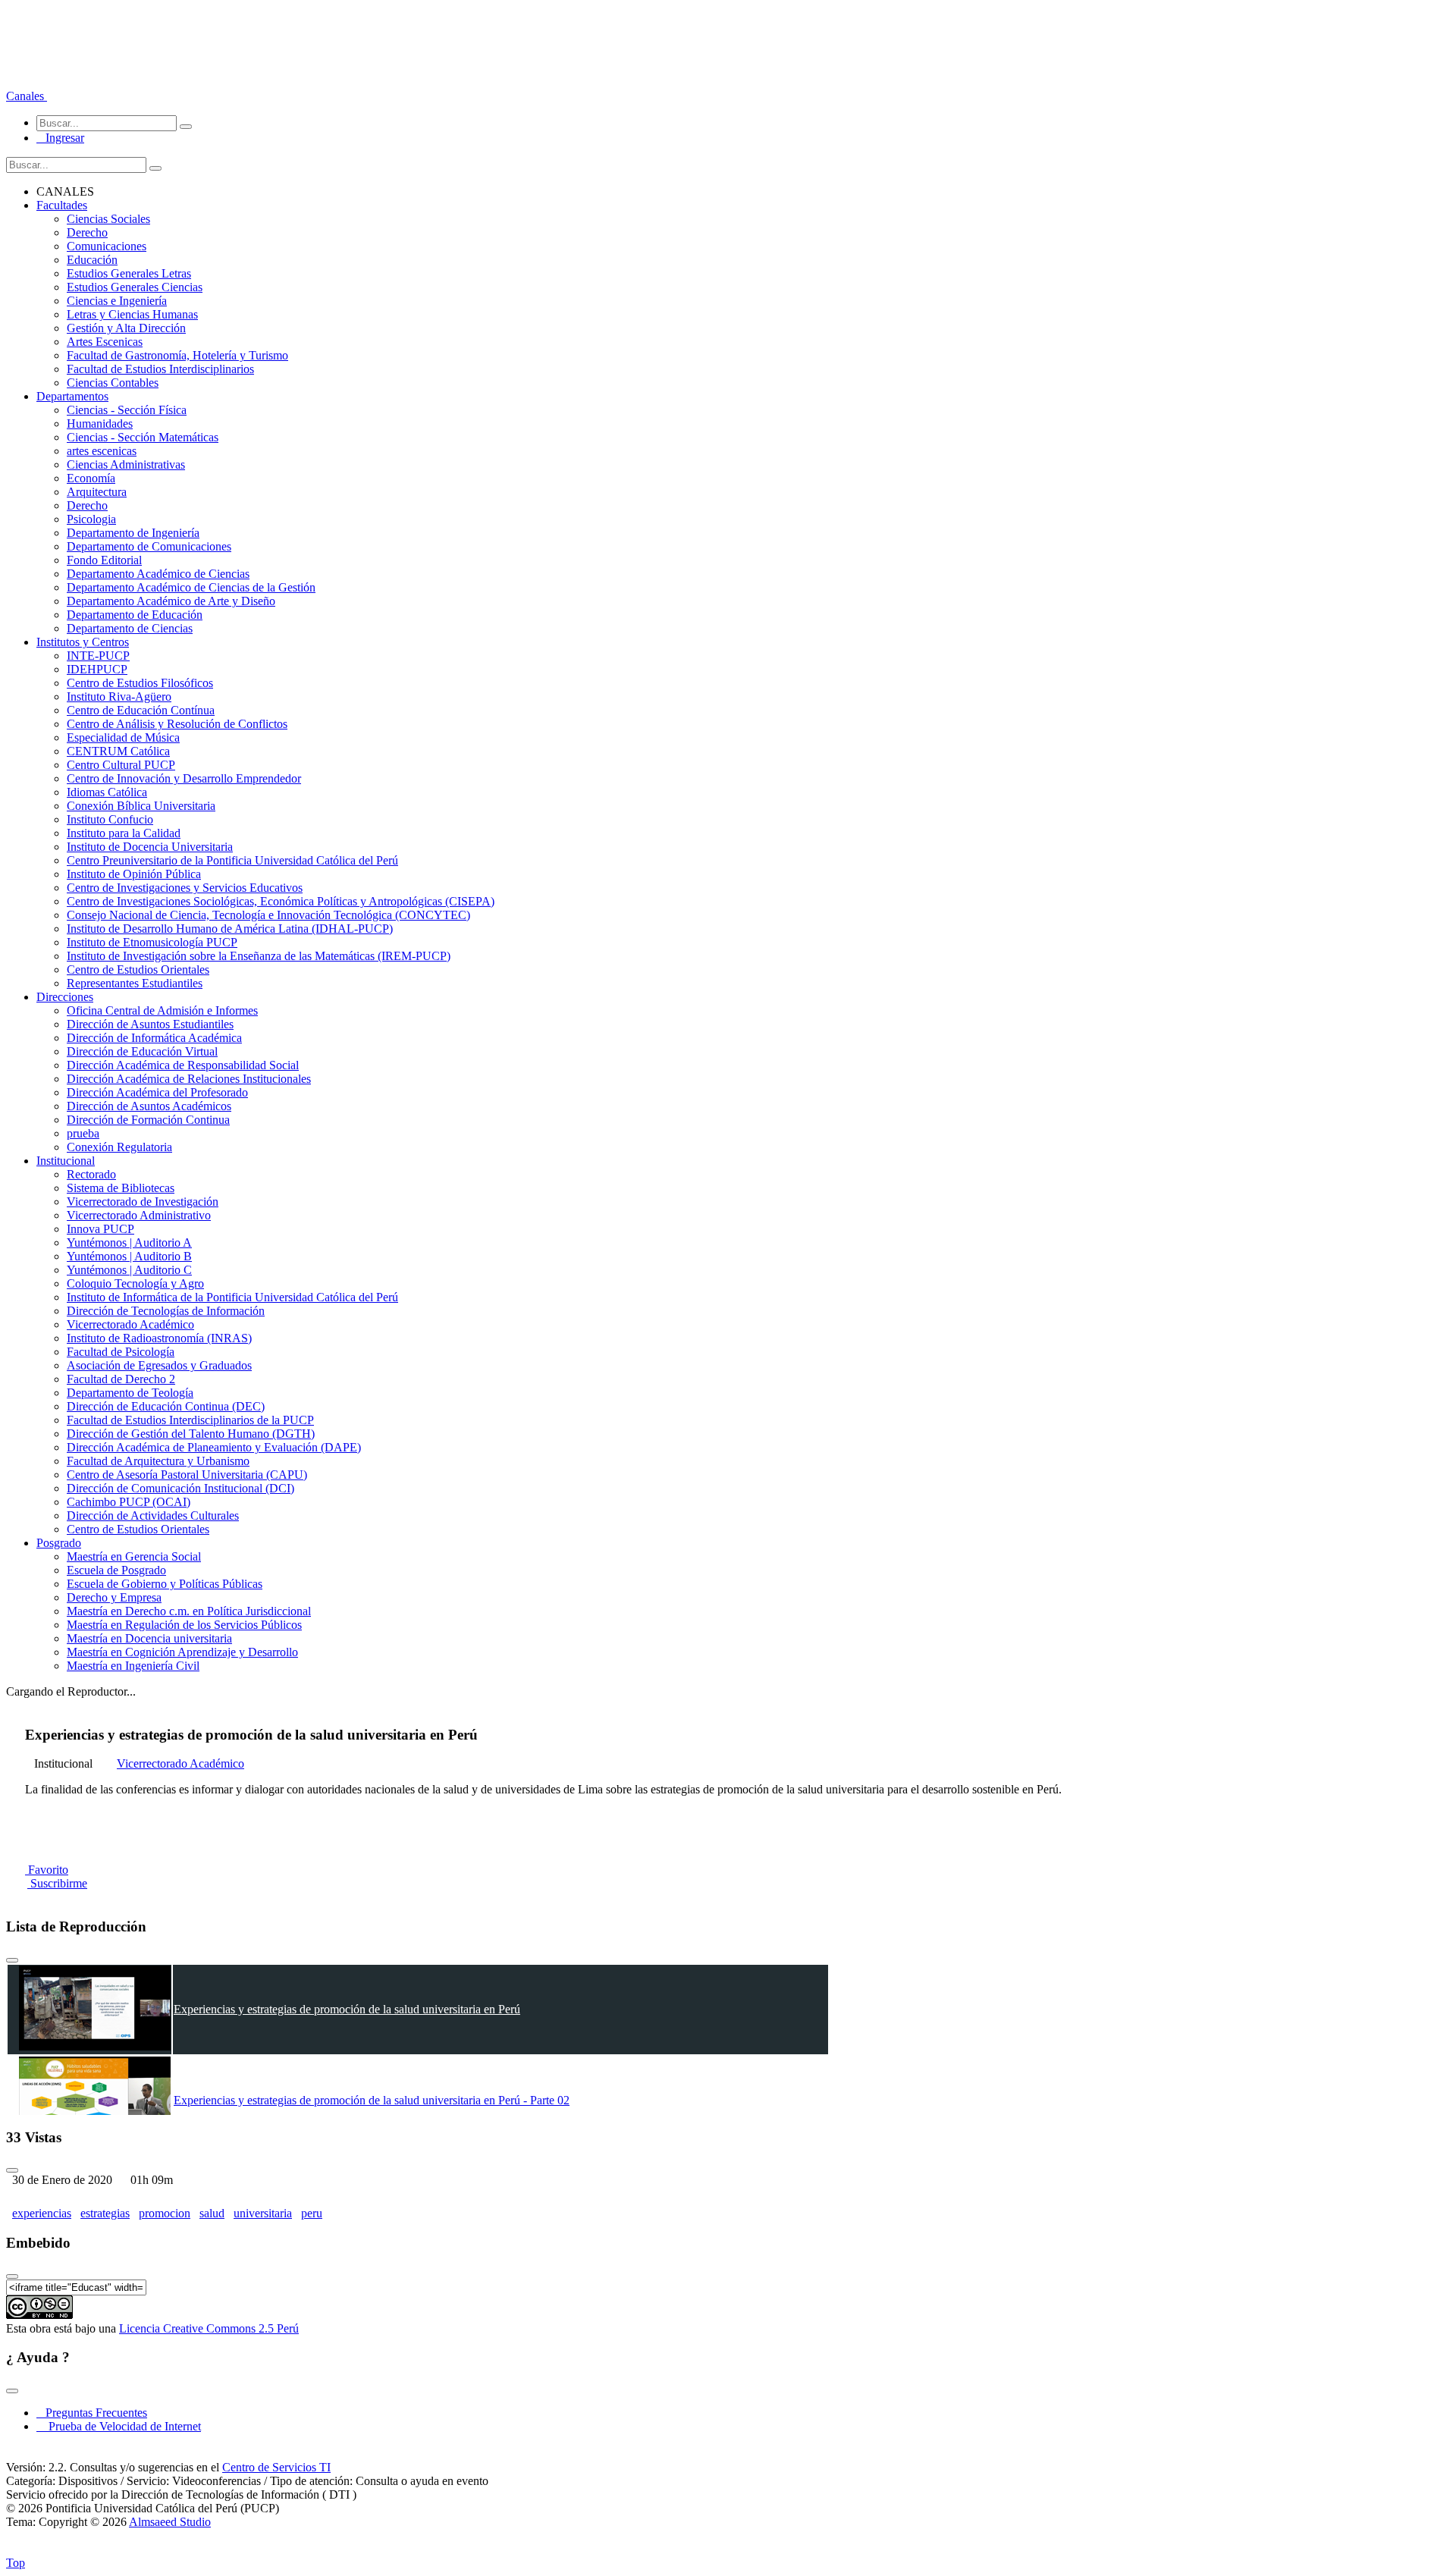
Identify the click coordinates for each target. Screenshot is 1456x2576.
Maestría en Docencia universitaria (149, 1638)
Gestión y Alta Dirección (126, 328)
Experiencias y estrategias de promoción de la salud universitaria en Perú (347, 2009)
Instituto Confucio (110, 819)
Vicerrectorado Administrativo (139, 1215)
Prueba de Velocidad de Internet (120, 2426)
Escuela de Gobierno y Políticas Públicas (165, 1584)
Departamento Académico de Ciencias (158, 574)
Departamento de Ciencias (130, 628)
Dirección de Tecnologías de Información (166, 1311)
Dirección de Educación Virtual (142, 1051)
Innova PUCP (100, 1229)
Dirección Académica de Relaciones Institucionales (189, 1079)
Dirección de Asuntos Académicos (149, 1106)
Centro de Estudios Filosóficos (140, 683)
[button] (27, 96)
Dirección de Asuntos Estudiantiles (150, 1024)
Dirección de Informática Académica (154, 1038)
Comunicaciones (107, 246)
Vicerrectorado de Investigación (143, 1202)
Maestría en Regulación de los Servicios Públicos (184, 1625)
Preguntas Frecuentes (92, 2413)
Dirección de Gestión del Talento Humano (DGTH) (191, 1434)
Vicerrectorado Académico (130, 1324)
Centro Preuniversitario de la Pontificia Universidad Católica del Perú (232, 860)
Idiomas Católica (107, 792)
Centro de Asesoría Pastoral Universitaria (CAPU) (187, 1475)
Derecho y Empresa (114, 1597)
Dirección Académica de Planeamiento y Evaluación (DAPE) (214, 1447)
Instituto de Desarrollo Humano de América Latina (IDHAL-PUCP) (230, 929)
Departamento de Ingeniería (133, 533)
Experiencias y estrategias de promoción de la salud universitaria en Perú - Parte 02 (372, 2100)
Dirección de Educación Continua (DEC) (166, 1406)
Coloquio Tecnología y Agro (135, 1283)
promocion (165, 2213)
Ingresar (60, 138)
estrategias (105, 2213)
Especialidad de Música (123, 737)
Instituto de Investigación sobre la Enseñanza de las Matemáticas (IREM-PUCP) (259, 956)
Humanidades (100, 424)
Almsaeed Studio (170, 2522)
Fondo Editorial (104, 560)
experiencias (42, 2213)
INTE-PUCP (98, 656)
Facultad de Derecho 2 (121, 1379)
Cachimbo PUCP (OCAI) (129, 1502)
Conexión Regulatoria (119, 1147)
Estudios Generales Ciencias (135, 287)
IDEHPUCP (97, 669)
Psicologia (91, 519)
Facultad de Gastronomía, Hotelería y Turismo (177, 355)
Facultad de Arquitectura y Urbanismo (158, 1461)
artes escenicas (102, 451)
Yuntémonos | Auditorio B (129, 1256)
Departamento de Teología (130, 1393)
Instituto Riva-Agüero (119, 697)
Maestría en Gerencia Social (134, 1556)
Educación (92, 260)
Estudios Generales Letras (129, 273)
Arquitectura (97, 492)
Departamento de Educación (135, 615)
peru (312, 2213)
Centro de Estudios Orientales (138, 970)
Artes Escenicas (105, 342)
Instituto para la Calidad (124, 833)
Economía (91, 478)
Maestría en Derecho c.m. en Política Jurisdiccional (189, 1611)
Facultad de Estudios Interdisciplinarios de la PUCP (190, 1420)
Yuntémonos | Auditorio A (129, 1243)
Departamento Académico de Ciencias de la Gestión (191, 587)
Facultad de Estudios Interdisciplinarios (160, 369)
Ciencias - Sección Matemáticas (143, 437)
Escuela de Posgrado (116, 1570)
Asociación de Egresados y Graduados (159, 1365)
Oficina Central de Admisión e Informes (162, 1010)
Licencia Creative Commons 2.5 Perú (209, 2328)
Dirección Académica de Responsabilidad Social (183, 1065)
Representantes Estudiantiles (135, 983)
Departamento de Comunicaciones (149, 546)
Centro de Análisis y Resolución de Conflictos (177, 724)
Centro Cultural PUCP (121, 765)
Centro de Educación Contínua (141, 710)
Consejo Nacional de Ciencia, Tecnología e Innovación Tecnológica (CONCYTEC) (268, 915)
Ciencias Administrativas (126, 464)
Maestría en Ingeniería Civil (133, 1666)
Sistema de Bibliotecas (121, 1188)
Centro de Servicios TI (276, 2467)
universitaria (263, 2213)
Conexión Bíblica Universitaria (141, 806)
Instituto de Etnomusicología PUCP (152, 942)
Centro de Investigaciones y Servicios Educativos (185, 888)
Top (16, 2563)
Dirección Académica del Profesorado (157, 1092)
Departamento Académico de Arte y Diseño (171, 601)
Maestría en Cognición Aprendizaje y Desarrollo (182, 1652)
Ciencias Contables (113, 383)
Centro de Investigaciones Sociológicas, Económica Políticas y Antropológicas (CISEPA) (281, 901)
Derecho (87, 232)
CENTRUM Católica (118, 751)
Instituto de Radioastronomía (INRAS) (159, 1338)
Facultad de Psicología (121, 1352)
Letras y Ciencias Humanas (132, 314)
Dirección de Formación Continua (148, 1120)
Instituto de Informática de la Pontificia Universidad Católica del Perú (232, 1297)
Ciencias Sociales (108, 219)
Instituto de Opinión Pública (134, 874)
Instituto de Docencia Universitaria (150, 847)
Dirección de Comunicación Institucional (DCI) (180, 1488)
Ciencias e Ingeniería (117, 301)
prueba (83, 1133)
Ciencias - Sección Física (127, 410)
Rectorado (91, 1174)
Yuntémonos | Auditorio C (129, 1270)
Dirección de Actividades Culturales (153, 1515)
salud (212, 2213)
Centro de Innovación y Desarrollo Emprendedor (184, 778)
